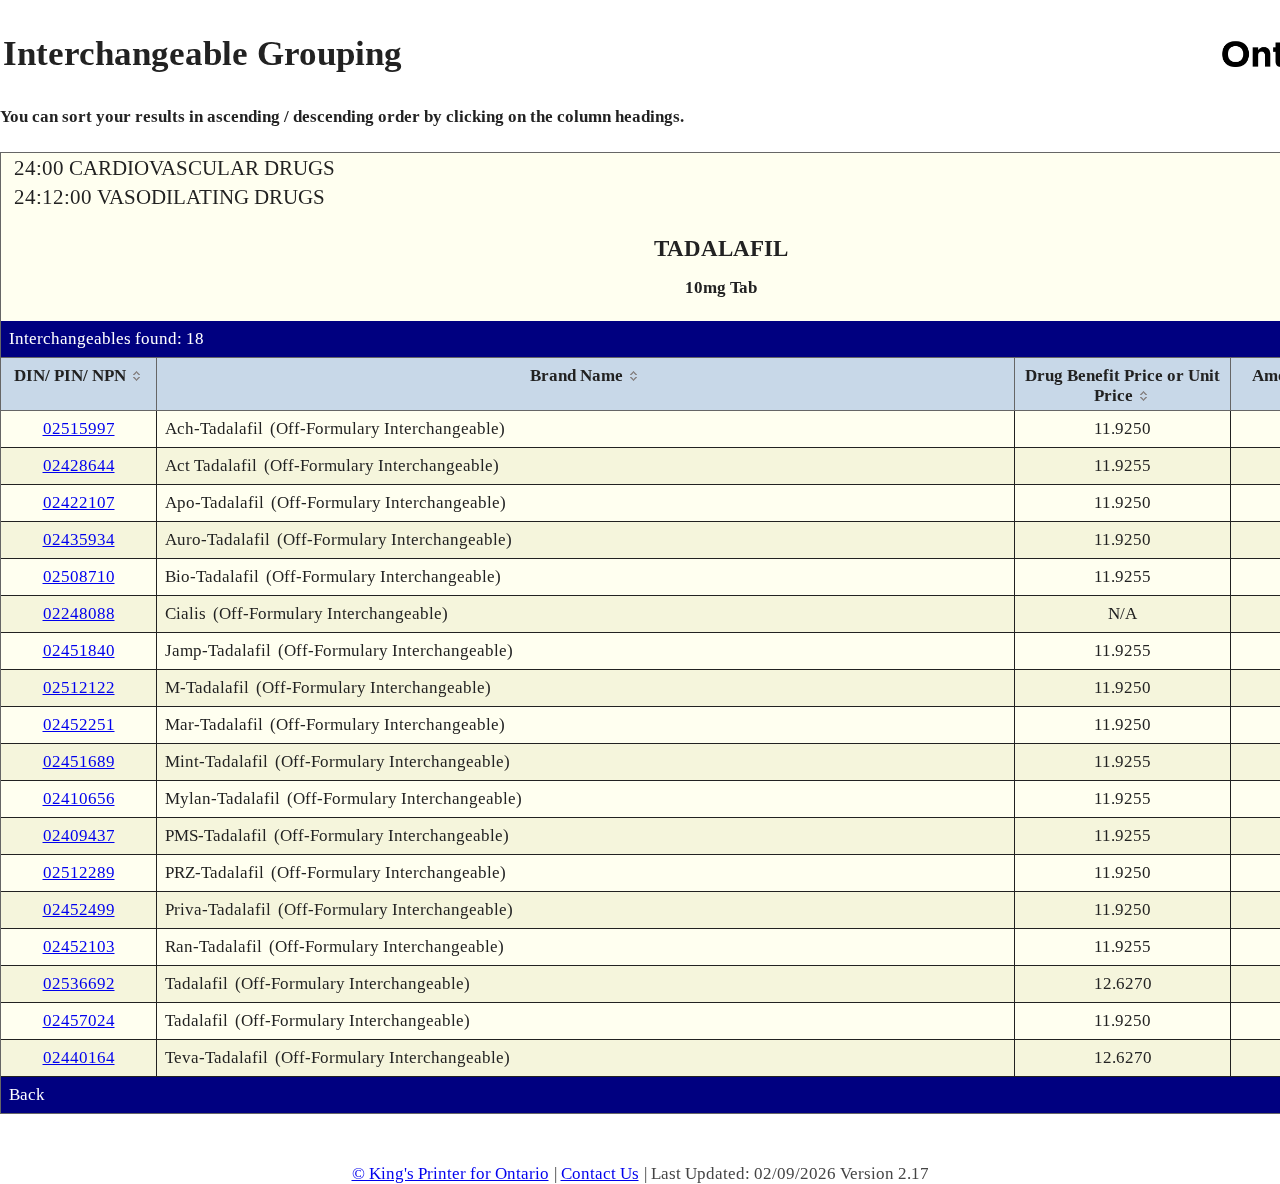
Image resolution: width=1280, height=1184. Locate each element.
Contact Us (600, 1173)
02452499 (79, 909)
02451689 (79, 761)
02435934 (79, 539)
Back (27, 1094)
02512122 (79, 687)
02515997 (79, 428)
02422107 (79, 502)
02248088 (79, 613)
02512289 (79, 872)
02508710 (79, 576)
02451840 (79, 650)
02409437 (79, 835)
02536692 (79, 983)
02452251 (79, 724)
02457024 (79, 1020)
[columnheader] (79, 384)
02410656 (79, 798)
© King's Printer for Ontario (450, 1173)
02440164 (79, 1057)
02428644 (79, 465)
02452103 (79, 946)
